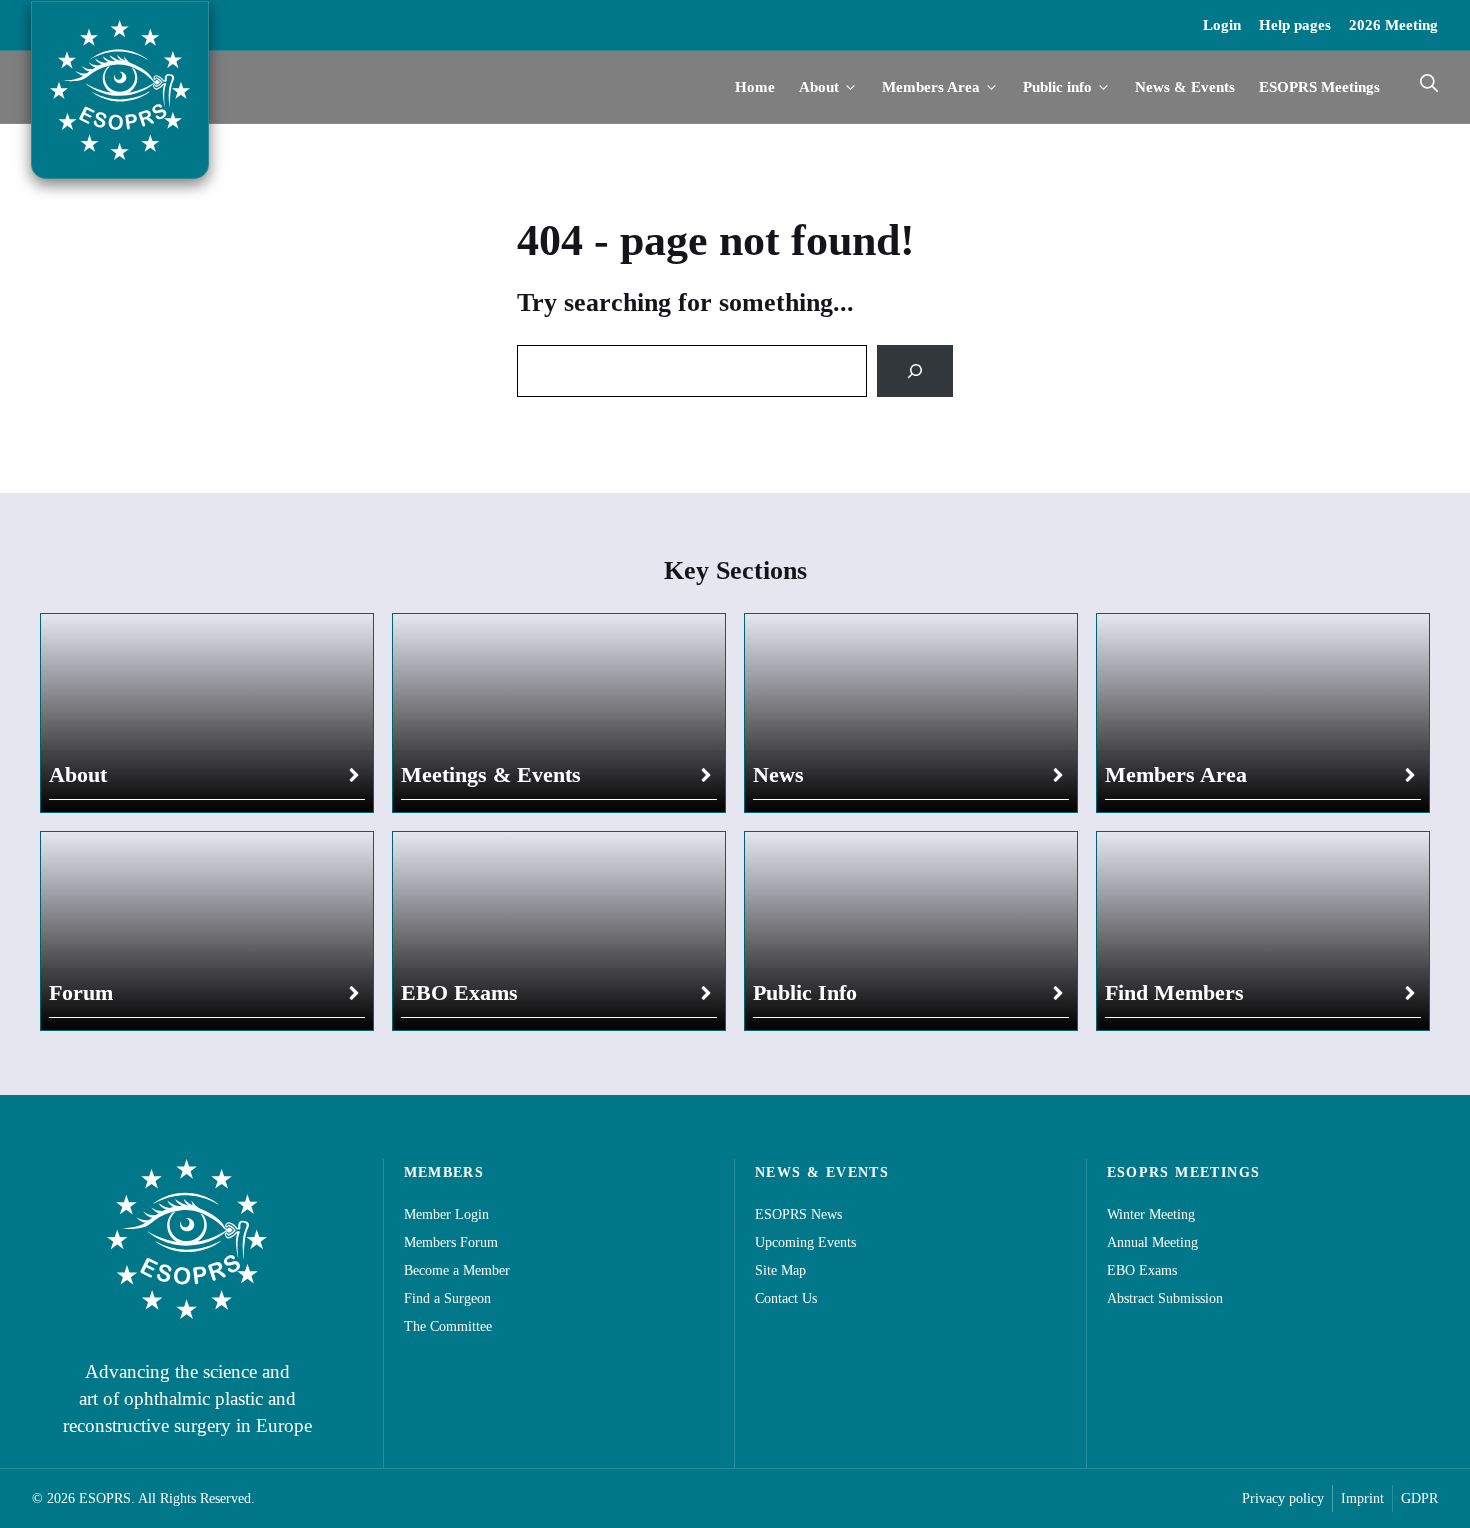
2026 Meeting (1393, 25)
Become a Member (457, 1270)
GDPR (1419, 1498)
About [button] (819, 87)
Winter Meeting (1151, 1214)
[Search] (915, 371)
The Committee (448, 1326)
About (78, 774)
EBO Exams (459, 992)
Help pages (1295, 25)
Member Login (446, 1214)
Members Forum (451, 1242)
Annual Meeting (1152, 1242)
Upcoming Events (805, 1242)
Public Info (805, 992)
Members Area (1176, 774)
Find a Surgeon (447, 1298)
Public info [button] (1057, 87)
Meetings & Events (491, 774)
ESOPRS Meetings (1319, 87)
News (778, 774)
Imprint (1362, 1498)
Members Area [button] (931, 87)
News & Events (1185, 87)
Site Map (780, 1270)
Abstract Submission (1165, 1298)
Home (755, 87)
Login (1222, 25)
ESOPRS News (798, 1214)
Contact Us (786, 1298)
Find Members (1174, 992)
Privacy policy (1283, 1498)
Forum (81, 992)
